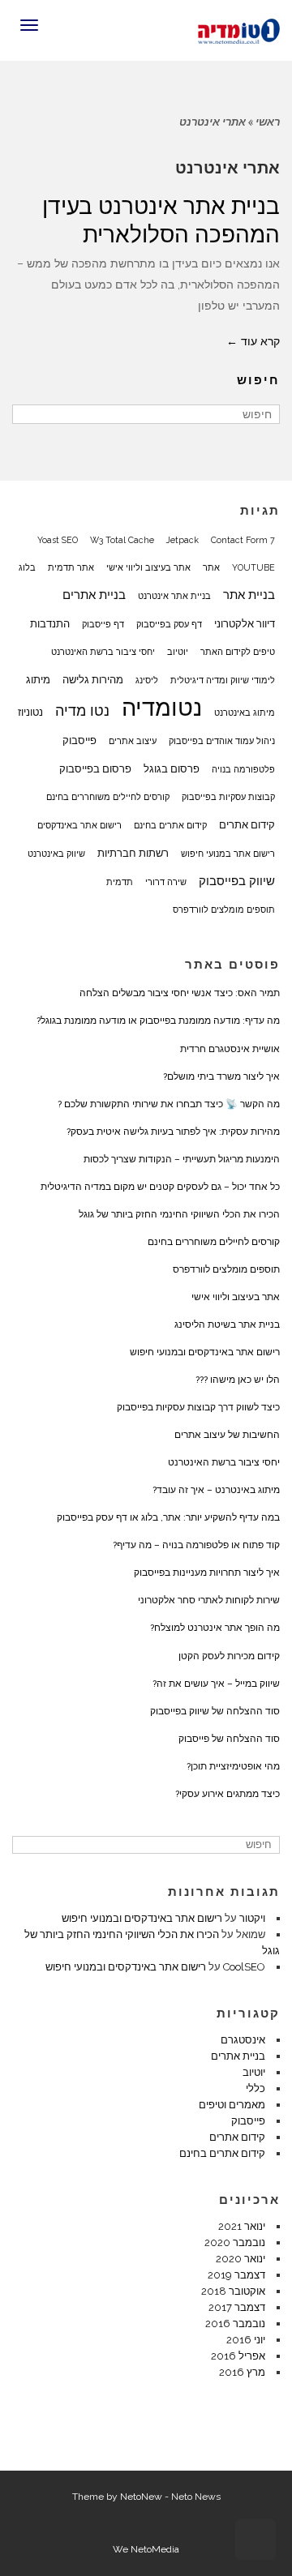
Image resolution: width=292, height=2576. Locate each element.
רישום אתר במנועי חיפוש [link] (228, 854)
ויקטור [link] (252, 1918)
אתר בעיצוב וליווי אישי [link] (148, 567)
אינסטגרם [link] (243, 2040)
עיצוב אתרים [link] (133, 741)
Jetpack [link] (182, 540)
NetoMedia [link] (155, 2549)
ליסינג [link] (147, 680)
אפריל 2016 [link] (238, 2356)
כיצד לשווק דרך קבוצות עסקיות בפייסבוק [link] (198, 1407)
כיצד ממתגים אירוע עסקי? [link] (228, 1794)
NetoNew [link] (141, 2497)
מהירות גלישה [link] (93, 679)
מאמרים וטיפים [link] (232, 2105)
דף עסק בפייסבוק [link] (169, 624)
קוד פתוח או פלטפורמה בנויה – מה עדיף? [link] (196, 1545)
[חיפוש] (26, 414)
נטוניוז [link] (30, 712)
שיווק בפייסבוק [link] (237, 881)
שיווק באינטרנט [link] (56, 854)
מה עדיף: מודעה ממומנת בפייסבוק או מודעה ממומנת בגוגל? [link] (158, 1021)
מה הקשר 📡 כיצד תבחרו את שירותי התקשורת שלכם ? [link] (169, 1104)
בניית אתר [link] (249, 595)
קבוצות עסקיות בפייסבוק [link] (228, 797)
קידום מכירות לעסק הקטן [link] (229, 1656)
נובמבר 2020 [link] (235, 2242)
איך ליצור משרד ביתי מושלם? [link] (221, 1076)
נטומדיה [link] (162, 708)
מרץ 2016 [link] (242, 2372)
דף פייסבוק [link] (103, 624)
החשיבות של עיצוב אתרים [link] (227, 1435)
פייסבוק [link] (79, 740)
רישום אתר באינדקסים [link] (79, 825)
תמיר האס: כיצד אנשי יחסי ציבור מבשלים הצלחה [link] (180, 993)
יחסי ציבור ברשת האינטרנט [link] (103, 652)
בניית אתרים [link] (94, 595)
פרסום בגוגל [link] (172, 768)
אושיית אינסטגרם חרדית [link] (230, 1049)
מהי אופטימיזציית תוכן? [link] (233, 1766)
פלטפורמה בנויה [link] (243, 769)
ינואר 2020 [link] (240, 2259)
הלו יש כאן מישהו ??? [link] (238, 1380)
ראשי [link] (268, 122)
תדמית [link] (120, 882)
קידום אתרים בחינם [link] (170, 825)
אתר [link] (211, 567)
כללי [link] (255, 2088)
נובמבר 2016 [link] (235, 2324)
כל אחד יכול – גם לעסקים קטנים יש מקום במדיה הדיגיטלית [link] (160, 1187)
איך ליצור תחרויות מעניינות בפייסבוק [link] (207, 1573)
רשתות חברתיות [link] (133, 853)
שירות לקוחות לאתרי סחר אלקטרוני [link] (209, 1600)
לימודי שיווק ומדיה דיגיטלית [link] (223, 680)
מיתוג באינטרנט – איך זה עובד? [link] (216, 1490)
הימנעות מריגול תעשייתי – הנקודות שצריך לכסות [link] (182, 1159)
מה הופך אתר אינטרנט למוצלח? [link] (215, 1628)
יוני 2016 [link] (246, 2340)
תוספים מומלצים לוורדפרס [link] (224, 909)
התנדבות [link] (50, 623)
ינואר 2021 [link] (242, 2226)
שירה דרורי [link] (166, 882)
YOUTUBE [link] (253, 567)
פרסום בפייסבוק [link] (95, 768)
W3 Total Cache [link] (122, 540)
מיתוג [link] (38, 679)
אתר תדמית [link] (71, 567)
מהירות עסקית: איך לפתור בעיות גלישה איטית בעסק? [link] (173, 1132)
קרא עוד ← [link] (253, 341)
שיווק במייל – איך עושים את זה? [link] (216, 1684)
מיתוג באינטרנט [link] (245, 712)
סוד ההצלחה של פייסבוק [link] (229, 1739)
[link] (239, 29)
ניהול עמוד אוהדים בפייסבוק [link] (222, 741)
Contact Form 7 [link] (243, 540)
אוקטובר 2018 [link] (233, 2291)
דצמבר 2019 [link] (236, 2275)
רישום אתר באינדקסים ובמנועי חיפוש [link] (205, 1352)
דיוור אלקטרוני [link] (245, 623)
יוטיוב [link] (178, 652)
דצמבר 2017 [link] (237, 2307)
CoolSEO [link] (244, 1967)
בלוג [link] (27, 567)
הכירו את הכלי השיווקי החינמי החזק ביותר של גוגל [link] (179, 1214)
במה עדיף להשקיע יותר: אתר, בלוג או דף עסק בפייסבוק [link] (168, 1517)
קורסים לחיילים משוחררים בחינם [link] (108, 797)
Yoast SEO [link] (58, 540)
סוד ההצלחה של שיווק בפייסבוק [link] (215, 1711)
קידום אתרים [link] (247, 824)
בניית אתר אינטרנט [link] (174, 596)
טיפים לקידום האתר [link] (238, 652)
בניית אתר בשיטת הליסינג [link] (227, 1324)
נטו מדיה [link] (82, 710)
